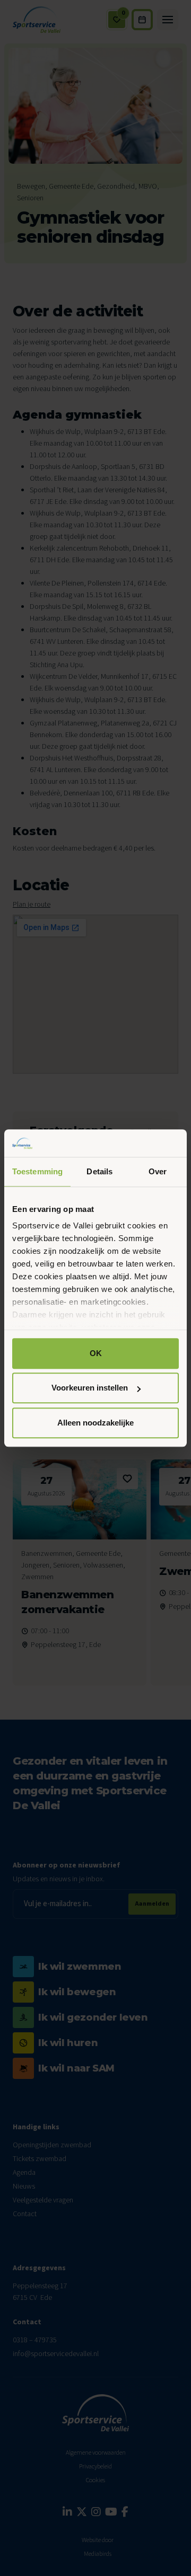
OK (96, 1353)
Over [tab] (158, 1171)
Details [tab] (99, 1171)
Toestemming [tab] (37, 1171)
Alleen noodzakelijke (95, 1423)
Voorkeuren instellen (90, 1388)
